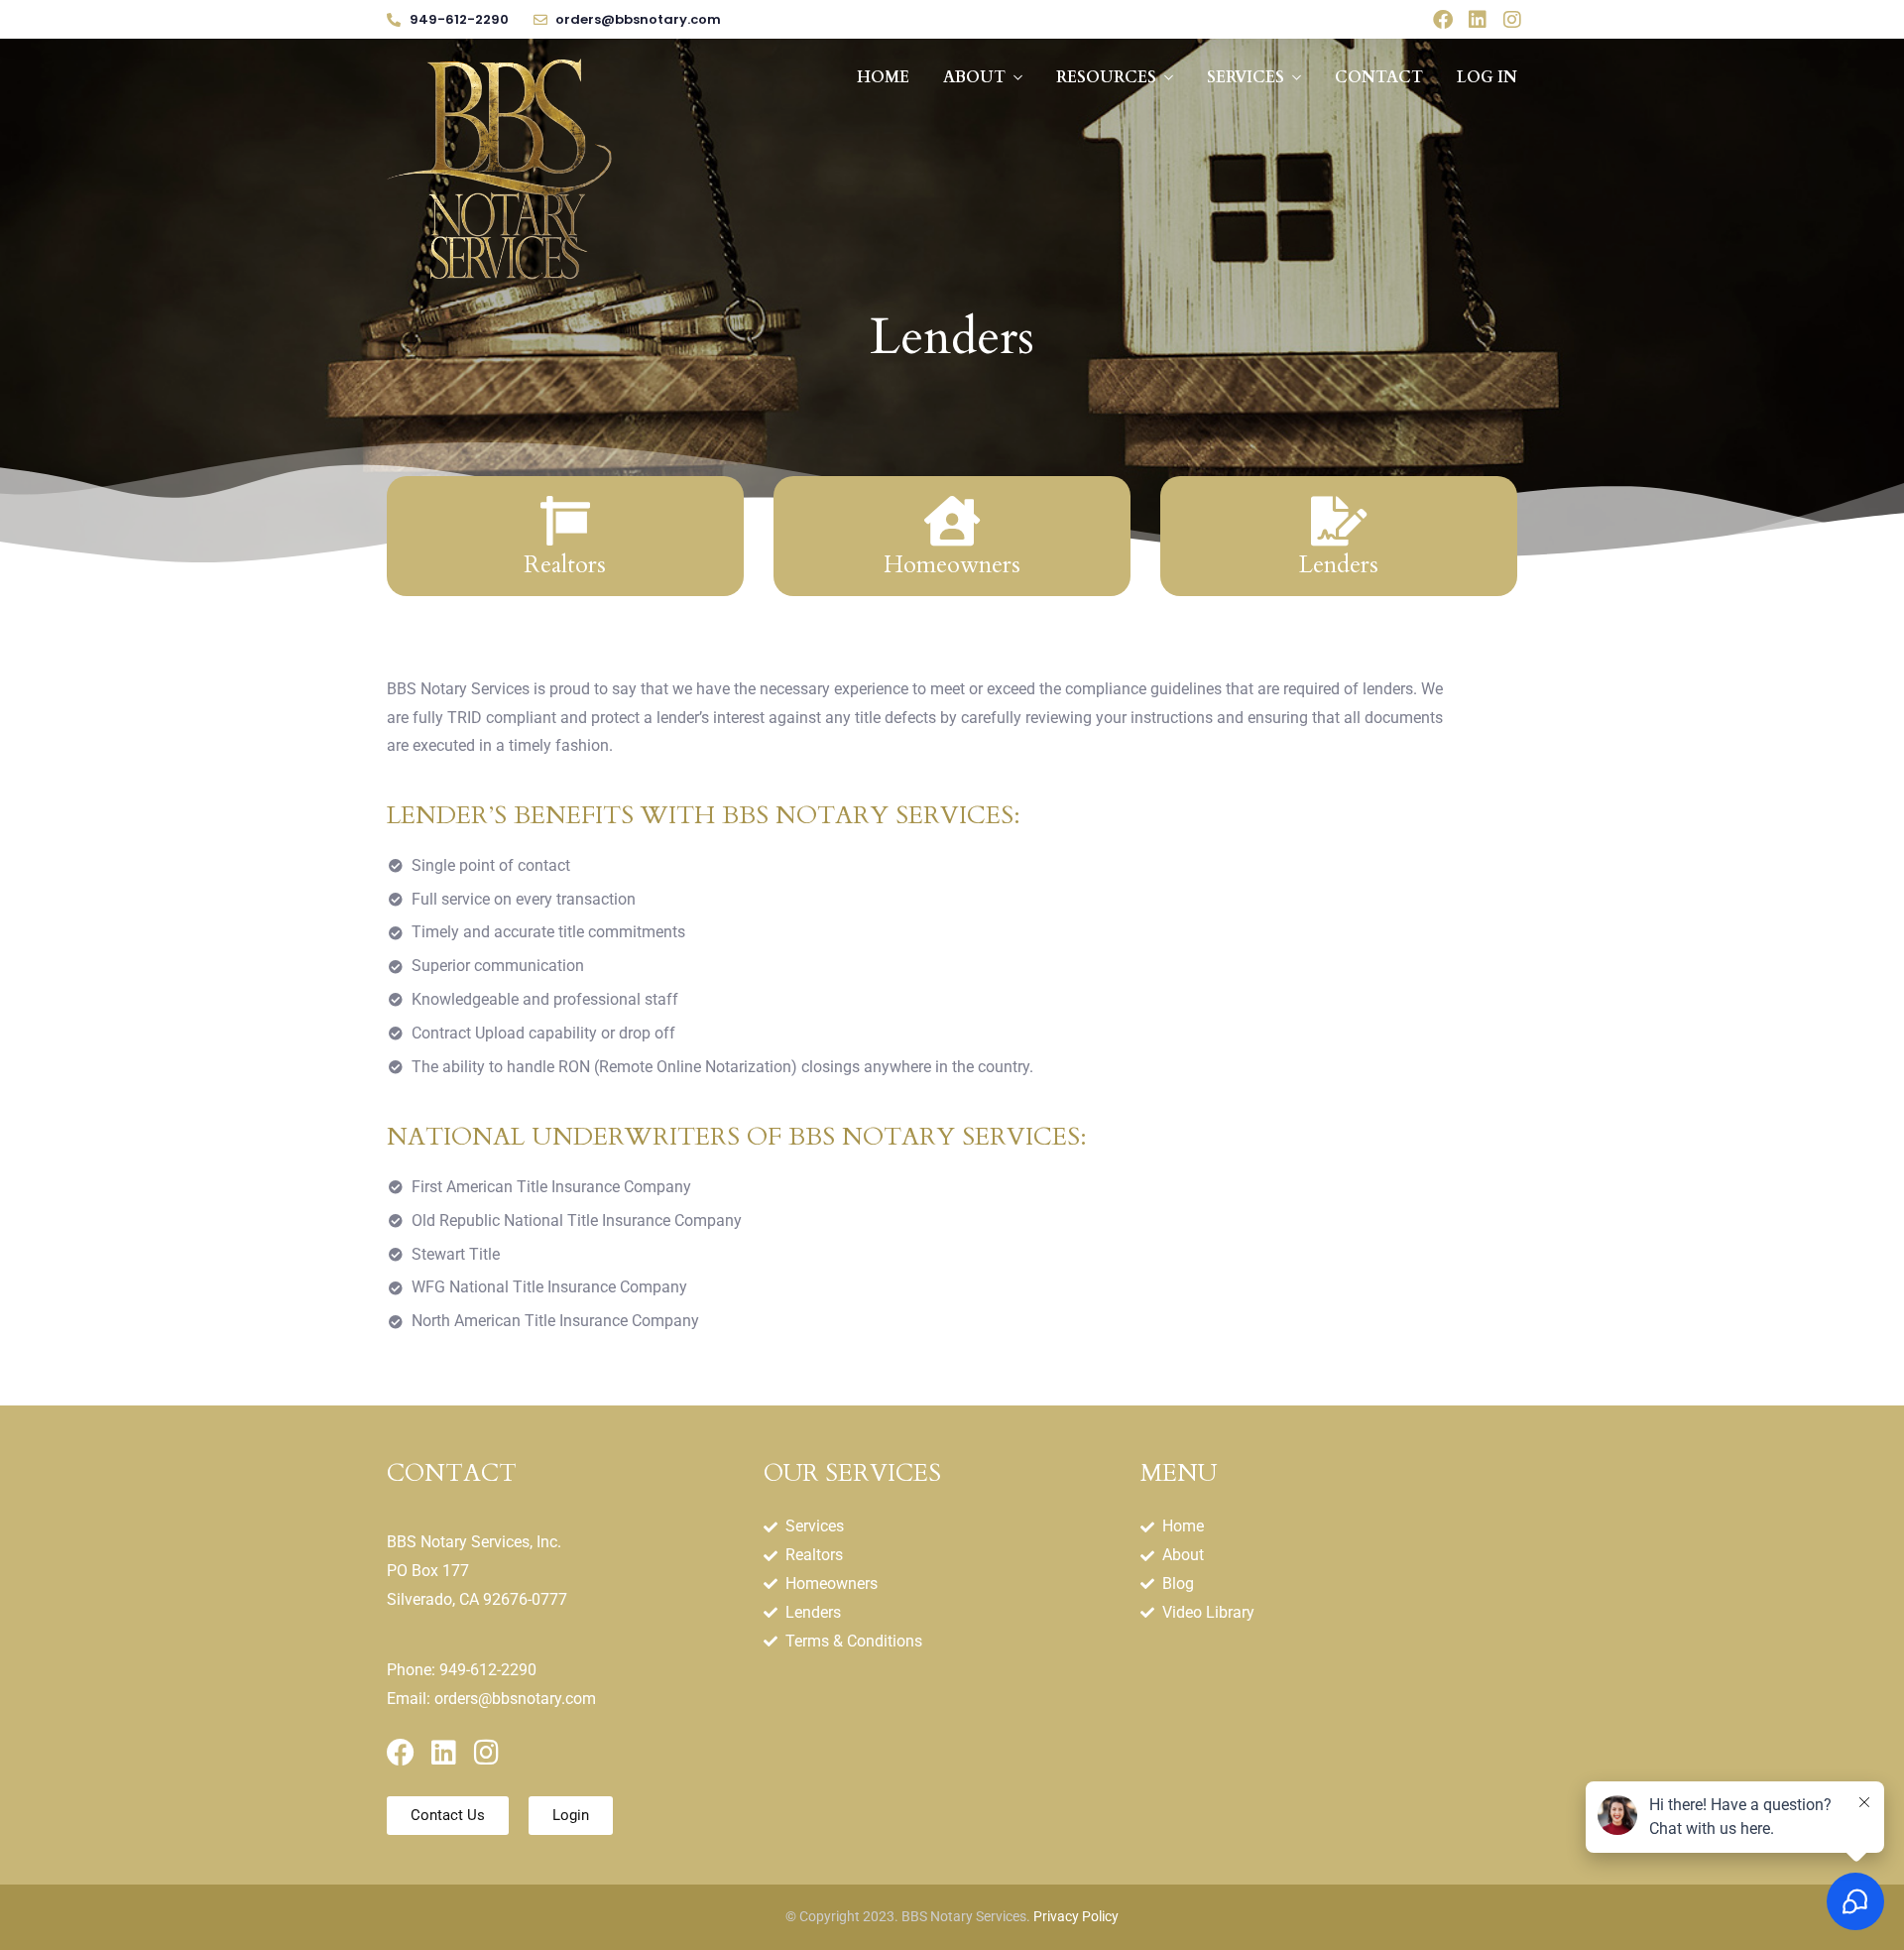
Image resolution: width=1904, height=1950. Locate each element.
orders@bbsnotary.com (515, 1699)
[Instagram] (1512, 20)
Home (883, 77)
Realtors (565, 565)
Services (1246, 77)
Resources (1106, 77)
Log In (1487, 77)
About (974, 77)
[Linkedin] (1478, 20)
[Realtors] (565, 521)
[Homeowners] (952, 521)
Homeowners (952, 565)
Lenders (1339, 565)
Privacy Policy (1076, 1916)
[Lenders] (1339, 521)
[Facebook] (1443, 20)
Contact (1379, 77)
